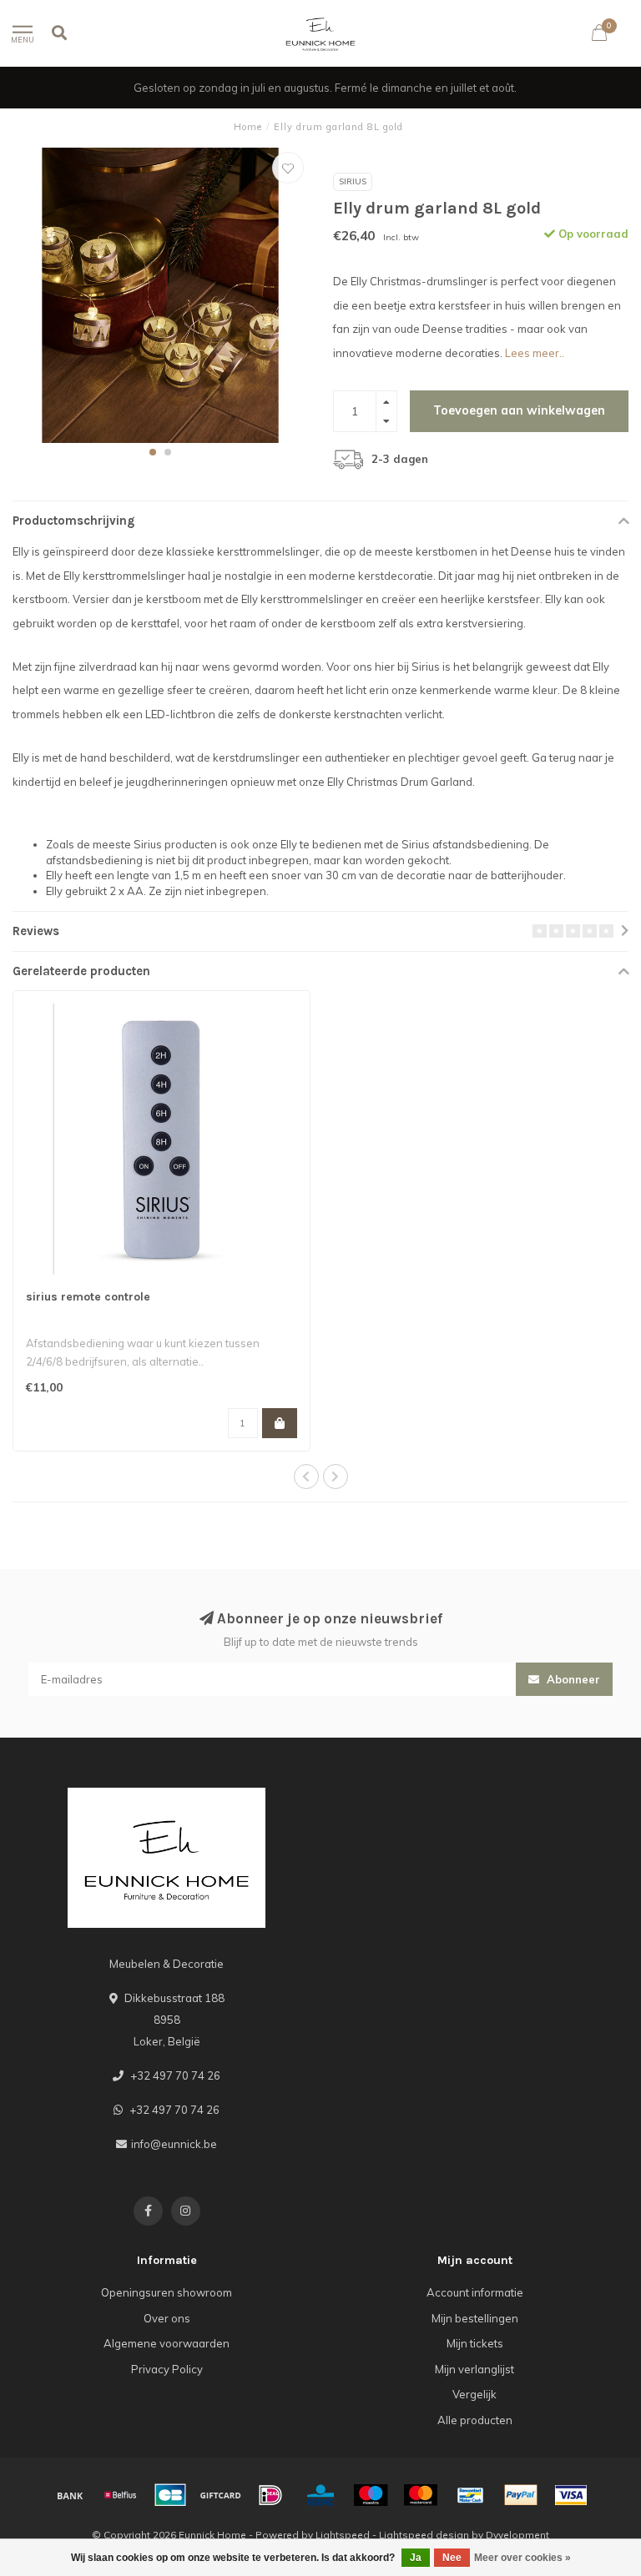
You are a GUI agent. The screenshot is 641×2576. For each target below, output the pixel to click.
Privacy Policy (167, 2369)
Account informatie (475, 2292)
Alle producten (475, 2420)
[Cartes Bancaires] (170, 2495)
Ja (416, 2558)
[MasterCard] (421, 2495)
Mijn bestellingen (475, 2318)
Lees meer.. (535, 353)
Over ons (167, 2318)
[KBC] (320, 2495)
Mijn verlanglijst (474, 2369)
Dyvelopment (517, 2535)
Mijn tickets (475, 2343)
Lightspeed (343, 2535)
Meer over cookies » (522, 2558)
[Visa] (571, 2495)
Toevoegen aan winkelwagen (519, 410)
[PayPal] (521, 2495)
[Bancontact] (471, 2495)
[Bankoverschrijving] (70, 2495)
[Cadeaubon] (220, 2495)
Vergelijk (474, 2394)
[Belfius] (120, 2495)
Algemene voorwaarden (167, 2343)
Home (248, 127)
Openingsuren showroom (167, 2292)
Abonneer (572, 1679)
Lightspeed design (424, 2535)
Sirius (353, 181)
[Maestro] (371, 2495)
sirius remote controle (88, 1297)
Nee (452, 2558)
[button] (153, 452)
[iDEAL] (270, 2495)
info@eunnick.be (174, 2144)
